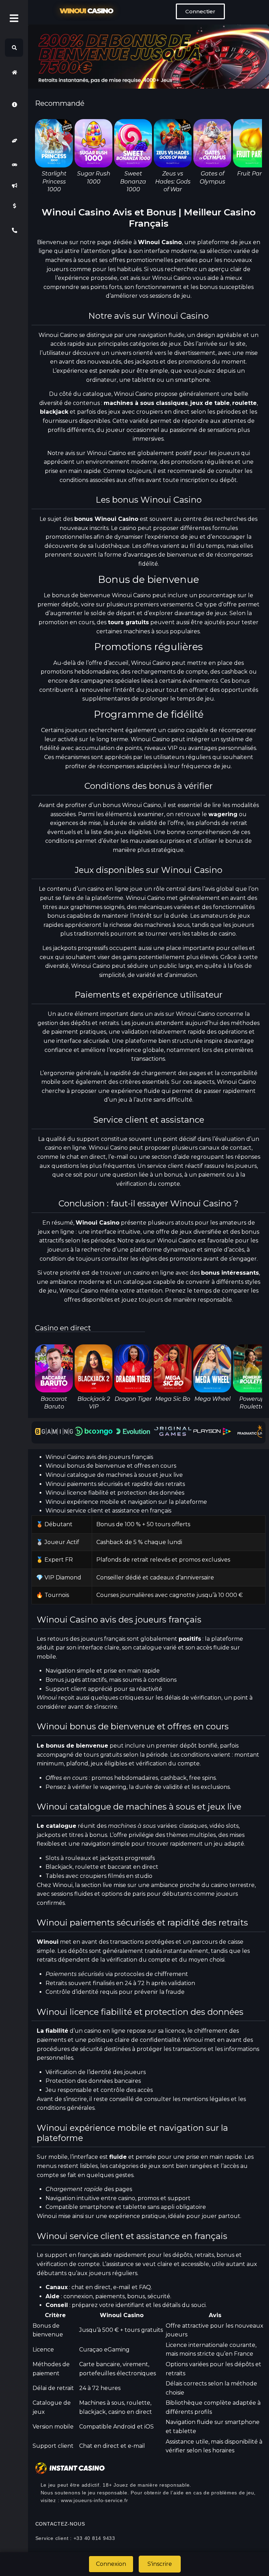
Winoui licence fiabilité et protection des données (115, 1493)
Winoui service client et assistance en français (108, 1511)
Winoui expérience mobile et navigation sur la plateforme (126, 1502)
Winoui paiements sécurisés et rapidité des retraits (115, 1484)
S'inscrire (160, 2564)
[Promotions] (14, 185)
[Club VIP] (14, 141)
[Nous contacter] (14, 230)
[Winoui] (14, 72)
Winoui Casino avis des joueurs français (99, 1457)
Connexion (111, 2564)
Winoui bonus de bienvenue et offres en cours (111, 1466)
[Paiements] (14, 206)
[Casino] (14, 165)
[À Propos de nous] (14, 104)
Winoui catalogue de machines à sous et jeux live (114, 1475)
